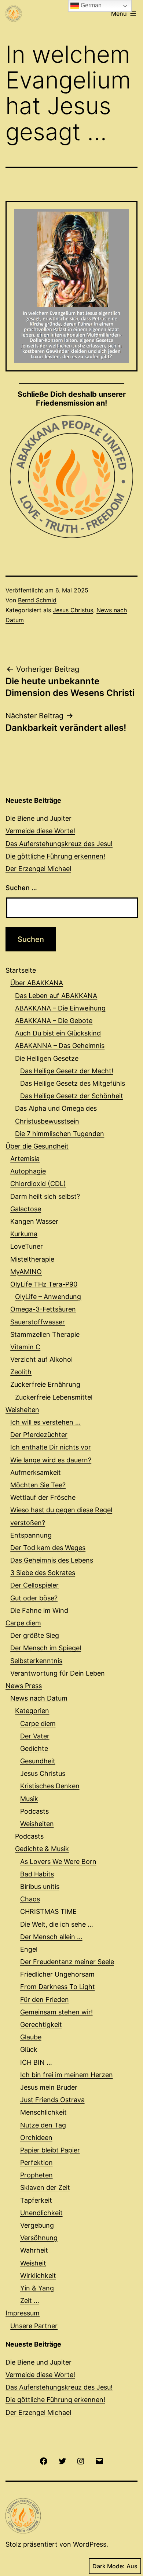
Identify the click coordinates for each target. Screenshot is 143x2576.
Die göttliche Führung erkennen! (55, 856)
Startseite (21, 970)
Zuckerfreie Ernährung (45, 1384)
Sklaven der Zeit (45, 2187)
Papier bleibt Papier (50, 2150)
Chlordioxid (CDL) (38, 1184)
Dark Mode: (109, 2566)
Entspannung (31, 1535)
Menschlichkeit (43, 2112)
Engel (29, 1949)
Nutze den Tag (43, 2125)
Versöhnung (39, 2238)
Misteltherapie (32, 1259)
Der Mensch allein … (51, 1937)
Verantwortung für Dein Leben (58, 1673)
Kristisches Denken (50, 1786)
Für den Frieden (45, 2000)
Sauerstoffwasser (38, 1322)
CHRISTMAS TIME (48, 1911)
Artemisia (25, 1159)
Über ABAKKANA (37, 983)
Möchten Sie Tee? (38, 1485)
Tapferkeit (36, 2200)
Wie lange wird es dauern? (51, 1460)
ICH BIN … (36, 2062)
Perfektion (36, 2163)
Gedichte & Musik (42, 1849)
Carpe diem (23, 1623)
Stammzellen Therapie (45, 1334)
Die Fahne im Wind (39, 1610)
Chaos (30, 1899)
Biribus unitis (40, 1886)
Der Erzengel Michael (38, 869)
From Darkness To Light (58, 1987)
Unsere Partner (34, 2326)
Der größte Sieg (35, 1635)
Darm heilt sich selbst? (45, 1196)
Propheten (36, 2175)
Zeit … (30, 2301)
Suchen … (21, 888)
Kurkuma (24, 1234)
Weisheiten (22, 1410)
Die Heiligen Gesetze (47, 1058)
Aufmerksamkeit (36, 1472)
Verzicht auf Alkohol (41, 1359)
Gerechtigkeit (41, 2024)
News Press (24, 1686)
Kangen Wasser (34, 1221)
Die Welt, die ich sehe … (57, 1924)
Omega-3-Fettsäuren (43, 1309)
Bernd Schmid (37, 600)
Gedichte (34, 1748)
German (90, 5)
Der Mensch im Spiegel (46, 1648)
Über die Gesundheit (37, 1146)
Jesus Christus (73, 610)
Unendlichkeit (41, 2213)
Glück (29, 2049)
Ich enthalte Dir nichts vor (51, 1447)
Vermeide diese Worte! (40, 831)
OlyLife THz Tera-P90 (44, 1284)
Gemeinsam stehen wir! (56, 2012)
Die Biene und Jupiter (38, 818)
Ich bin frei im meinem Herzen (67, 2075)
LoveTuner (27, 1246)
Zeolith (21, 1372)
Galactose (26, 1209)
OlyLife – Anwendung (48, 1297)
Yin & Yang (37, 2288)
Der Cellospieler (34, 1585)
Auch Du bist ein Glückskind (58, 1033)
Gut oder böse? (34, 1598)
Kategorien (32, 1711)
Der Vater (35, 1736)
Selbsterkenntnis (36, 1661)
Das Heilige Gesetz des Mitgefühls (73, 1083)
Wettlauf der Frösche (43, 1497)
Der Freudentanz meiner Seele (67, 1962)
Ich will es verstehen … (45, 1422)
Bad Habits (37, 1874)
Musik (29, 1799)
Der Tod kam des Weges (48, 1548)
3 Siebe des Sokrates (43, 1573)
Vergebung (37, 2225)
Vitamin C (25, 1347)
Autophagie (28, 1171)
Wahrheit (34, 2250)
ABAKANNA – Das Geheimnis (60, 1046)
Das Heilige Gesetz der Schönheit (72, 1096)
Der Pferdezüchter (39, 1435)
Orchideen (36, 2138)
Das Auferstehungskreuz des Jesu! (59, 844)
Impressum (23, 2313)
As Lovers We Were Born (58, 1862)
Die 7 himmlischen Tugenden (60, 1134)
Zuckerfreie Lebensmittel (54, 1397)
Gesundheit (38, 1761)
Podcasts (34, 1811)
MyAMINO (26, 1272)
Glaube (31, 2037)
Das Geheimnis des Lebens (52, 1560)
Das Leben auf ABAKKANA (56, 996)
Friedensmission (72, 399)
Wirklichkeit (38, 2276)
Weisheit (33, 2263)
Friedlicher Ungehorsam (57, 1974)
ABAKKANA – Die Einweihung (60, 1008)
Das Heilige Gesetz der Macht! (67, 1071)
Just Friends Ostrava (52, 2100)
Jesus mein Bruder (49, 2087)
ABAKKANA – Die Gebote (54, 1021)
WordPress (90, 2544)
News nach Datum (39, 1698)
